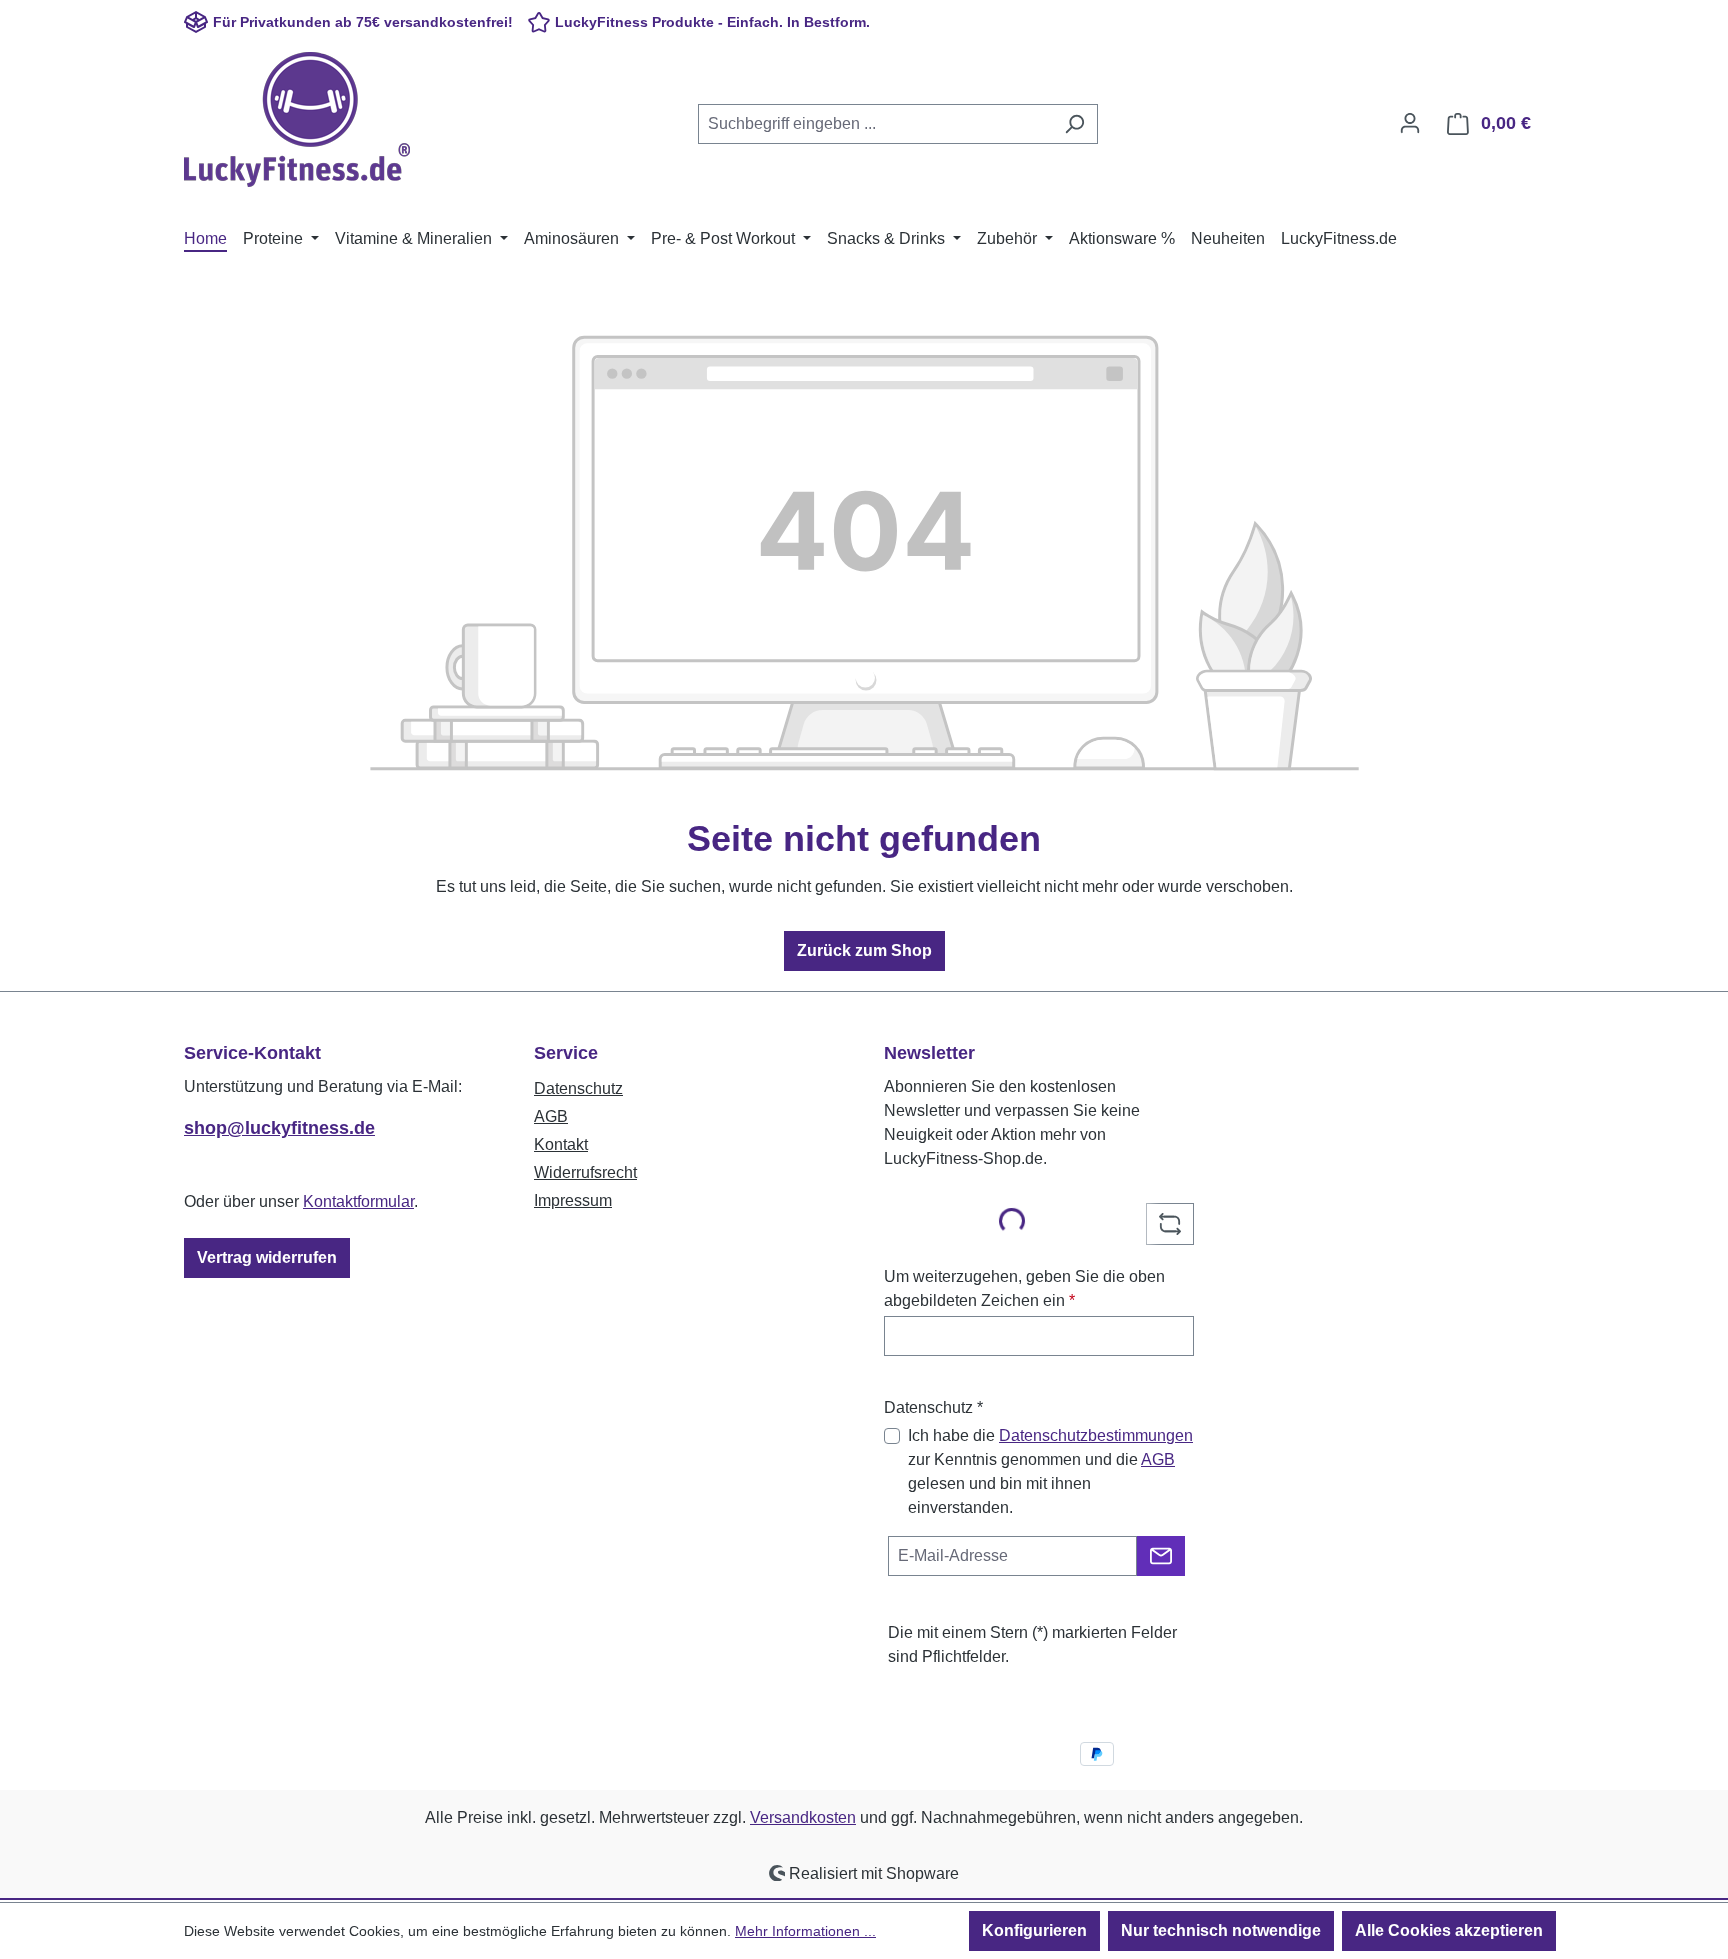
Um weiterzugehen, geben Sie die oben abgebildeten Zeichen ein (1024, 1288)
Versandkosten (803, 1817)
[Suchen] (1074, 124)
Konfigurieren (1034, 1930)
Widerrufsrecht (585, 1172)
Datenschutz (578, 1088)
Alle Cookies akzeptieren (1449, 1930)
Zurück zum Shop (864, 950)
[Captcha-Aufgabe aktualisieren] (1170, 1224)
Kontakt (561, 1144)
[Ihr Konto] (1410, 123)
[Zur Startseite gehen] (297, 119)
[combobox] (875, 124)
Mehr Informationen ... (805, 1931)
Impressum (573, 1200)
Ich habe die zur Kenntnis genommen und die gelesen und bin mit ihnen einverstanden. (1050, 1471)
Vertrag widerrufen (267, 1257)
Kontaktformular (358, 1201)
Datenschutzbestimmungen (1096, 1435)
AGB (551, 1116)
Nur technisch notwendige (1221, 1930)
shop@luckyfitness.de (279, 1128)
